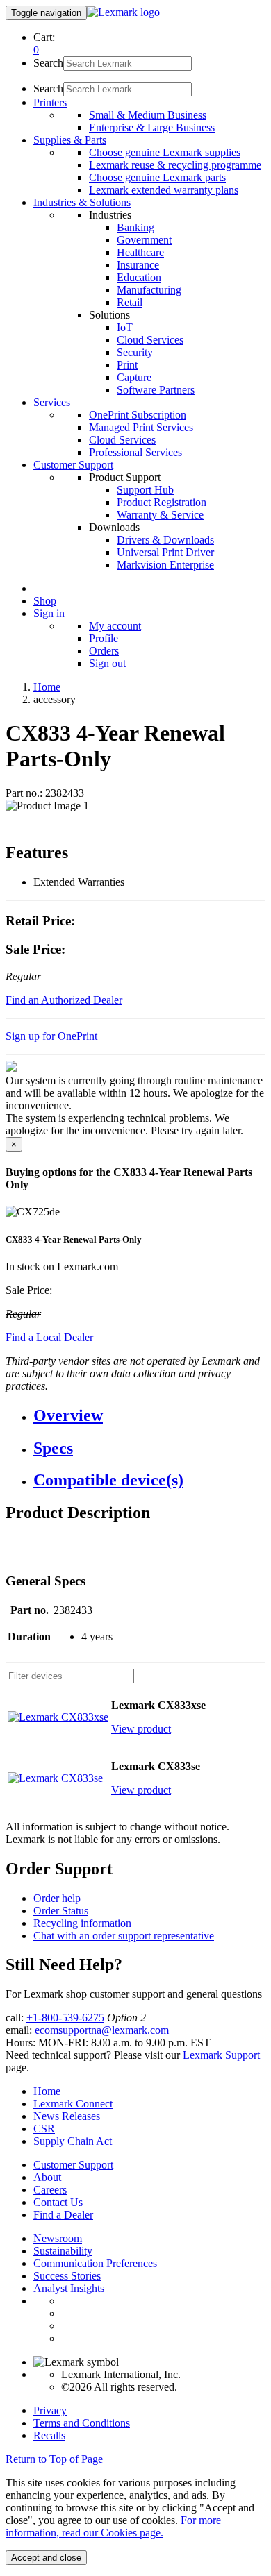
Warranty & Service (160, 515)
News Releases (67, 2116)
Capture (134, 377)
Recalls (49, 2435)
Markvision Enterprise (165, 565)
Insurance (138, 265)
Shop (45, 601)
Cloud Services (150, 340)
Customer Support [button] (73, 465)
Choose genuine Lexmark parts (157, 177)
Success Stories (67, 2276)
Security (135, 352)
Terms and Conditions (82, 2423)
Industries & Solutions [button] (82, 202)
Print (127, 365)
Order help (57, 1898)
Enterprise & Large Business (152, 127)
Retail (130, 302)
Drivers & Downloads (165, 540)
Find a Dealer (63, 2215)
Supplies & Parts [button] (70, 140)
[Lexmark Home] (123, 12)
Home (47, 687)
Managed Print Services (141, 427)
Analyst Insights (69, 2288)
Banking (135, 227)
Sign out (107, 663)
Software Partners (156, 390)
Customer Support (73, 2165)
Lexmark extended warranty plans (164, 190)
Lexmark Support (221, 2055)
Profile (104, 638)
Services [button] (52, 402)
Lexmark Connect (73, 2104)
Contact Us (58, 2202)
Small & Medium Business (148, 115)
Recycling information (82, 1923)
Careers (50, 2190)
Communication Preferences (95, 2263)
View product (141, 1729)
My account (115, 626)
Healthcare (140, 252)
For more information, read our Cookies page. (113, 2526)
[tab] (149, 1416)
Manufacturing (149, 290)
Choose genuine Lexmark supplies (165, 152)
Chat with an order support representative (124, 1936)
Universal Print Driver (165, 552)
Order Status (61, 1911)
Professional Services (135, 452)
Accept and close (46, 2558)
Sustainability (63, 2251)
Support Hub (145, 490)
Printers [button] (50, 102)
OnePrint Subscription (138, 415)
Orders (104, 651)
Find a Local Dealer (49, 1337)
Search (48, 63)
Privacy (50, 2410)
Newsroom (58, 2238)
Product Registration (162, 502)
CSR (44, 2129)
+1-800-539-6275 (65, 2018)
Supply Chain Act (73, 2141)
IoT (125, 327)
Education (139, 277)
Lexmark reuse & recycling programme (175, 165)
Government (144, 240)
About (47, 2177)
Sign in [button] (49, 613)
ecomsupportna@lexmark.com (102, 2030)
